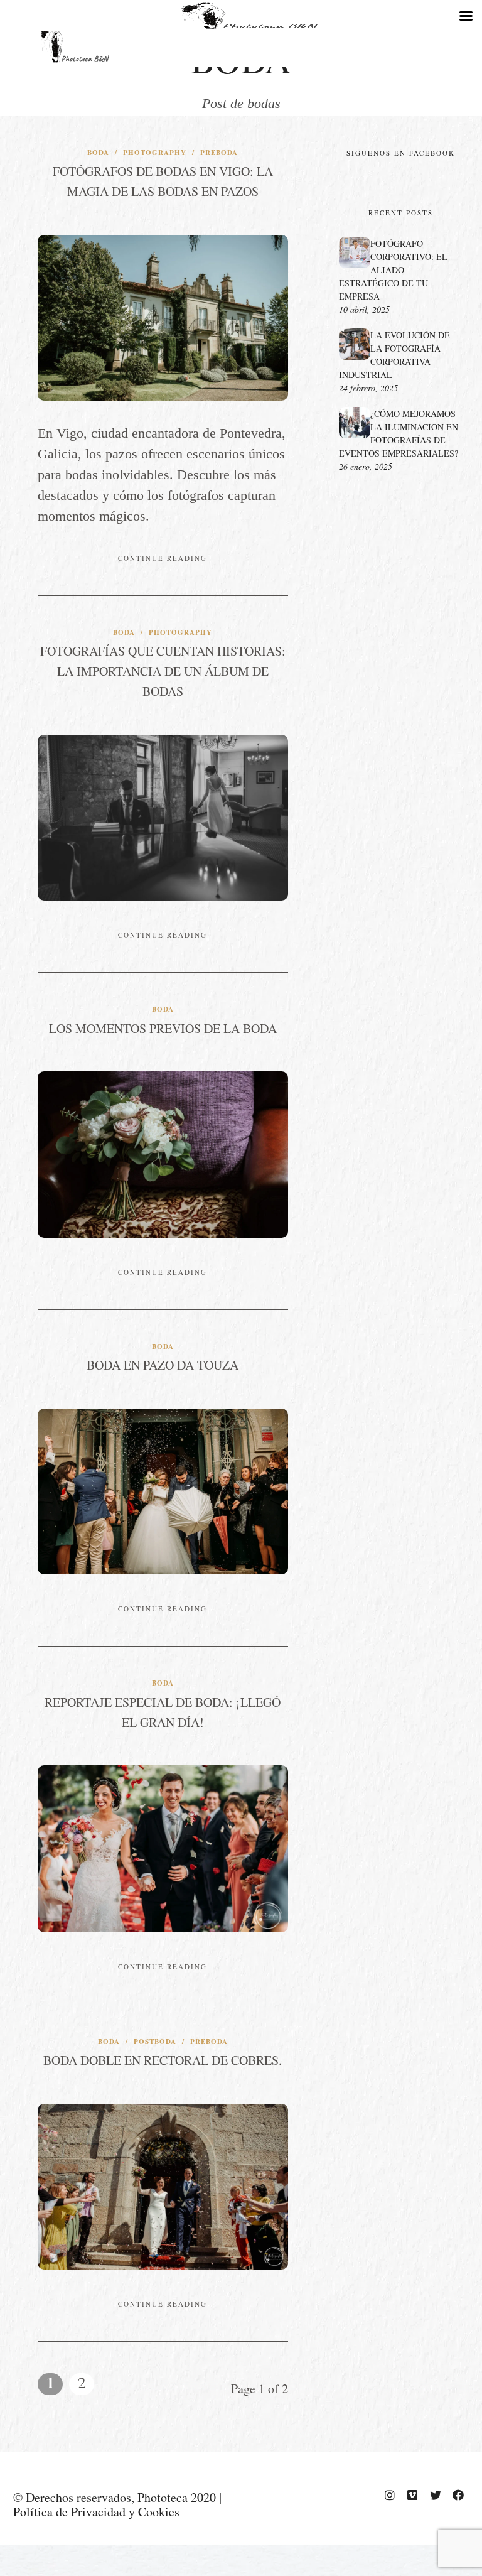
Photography (155, 153)
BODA (98, 153)
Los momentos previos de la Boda (163, 1028)
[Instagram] (390, 2495)
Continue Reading (163, 558)
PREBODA (219, 153)
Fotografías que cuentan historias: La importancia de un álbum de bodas (163, 671)
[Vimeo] (412, 2495)
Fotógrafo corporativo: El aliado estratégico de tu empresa (393, 270)
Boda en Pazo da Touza (163, 1365)
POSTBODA (155, 2042)
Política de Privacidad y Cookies (96, 2512)
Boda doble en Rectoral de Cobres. (163, 2060)
